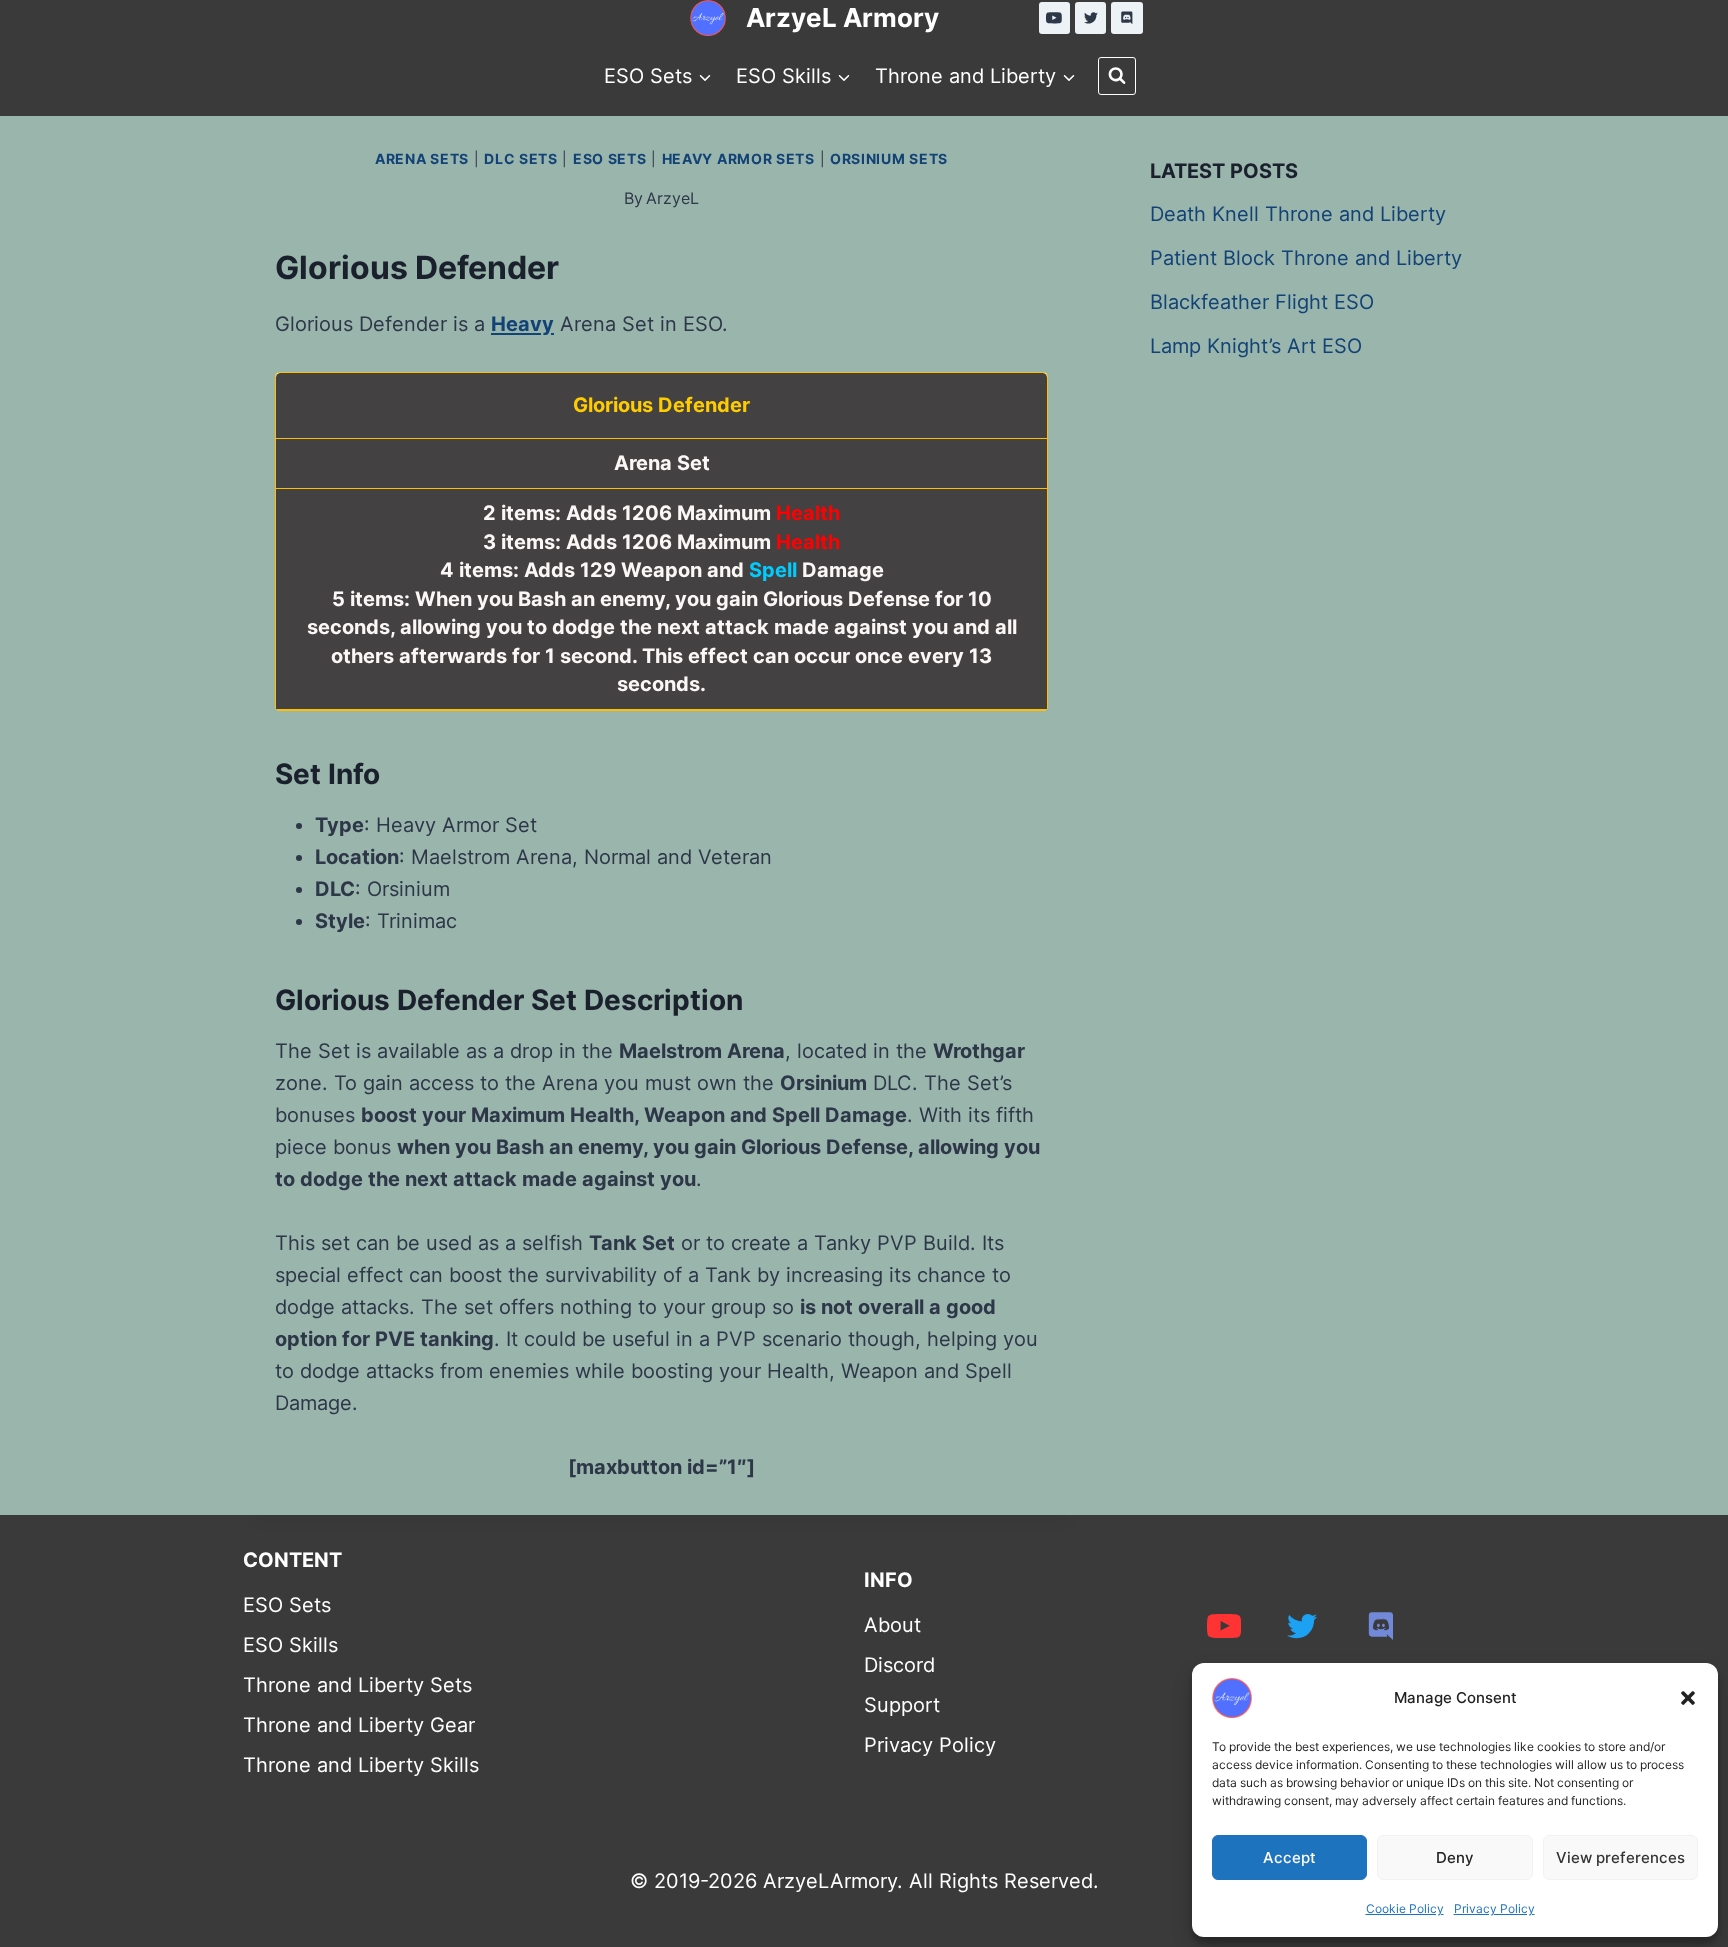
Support (902, 1705)
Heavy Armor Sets (738, 158)
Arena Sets (422, 158)
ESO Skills (290, 1645)
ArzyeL (672, 198)
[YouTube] (1055, 18)
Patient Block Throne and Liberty (1306, 258)
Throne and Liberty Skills (361, 1765)
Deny (1455, 1857)
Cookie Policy (1405, 1908)
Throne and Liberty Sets (357, 1685)
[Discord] (1127, 18)
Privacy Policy (1494, 1908)
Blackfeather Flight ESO (1262, 302)
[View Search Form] (1117, 76)
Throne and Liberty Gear (359, 1725)
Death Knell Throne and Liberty (1298, 214)
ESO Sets (610, 158)
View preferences (1620, 1857)
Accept (1289, 1857)
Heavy (522, 324)
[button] (1688, 1698)
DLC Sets (521, 158)
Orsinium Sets (889, 158)
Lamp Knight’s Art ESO (1256, 346)
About (892, 1625)
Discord (899, 1665)
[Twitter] (1091, 18)
